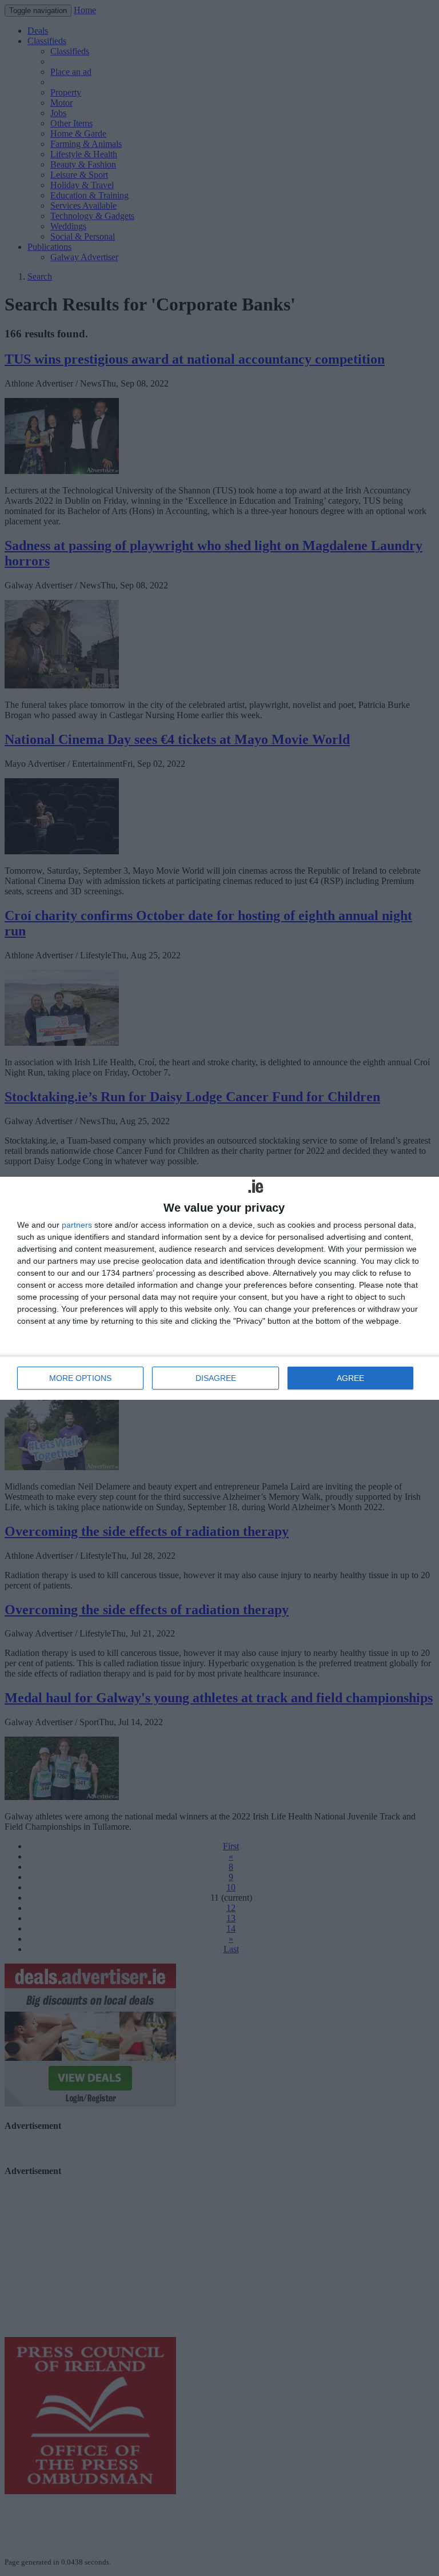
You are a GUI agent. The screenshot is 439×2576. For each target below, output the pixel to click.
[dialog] (219, 1288)
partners (77, 1225)
